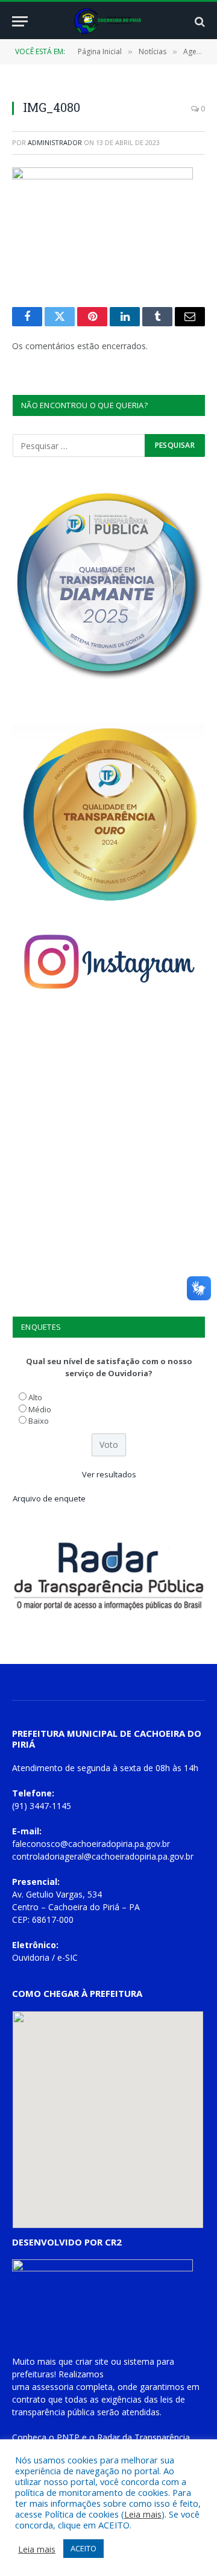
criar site (92, 2361)
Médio (40, 1409)
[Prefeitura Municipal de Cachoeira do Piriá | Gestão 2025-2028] (109, 21)
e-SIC (68, 1957)
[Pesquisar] (199, 21)
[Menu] (20, 21)
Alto (35, 1397)
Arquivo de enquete (49, 1498)
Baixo (39, 1421)
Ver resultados (109, 1474)
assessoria (53, 2387)
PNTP (68, 2437)
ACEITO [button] (83, 2548)
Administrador (55, 142)
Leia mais (143, 2514)
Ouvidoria (31, 1957)
